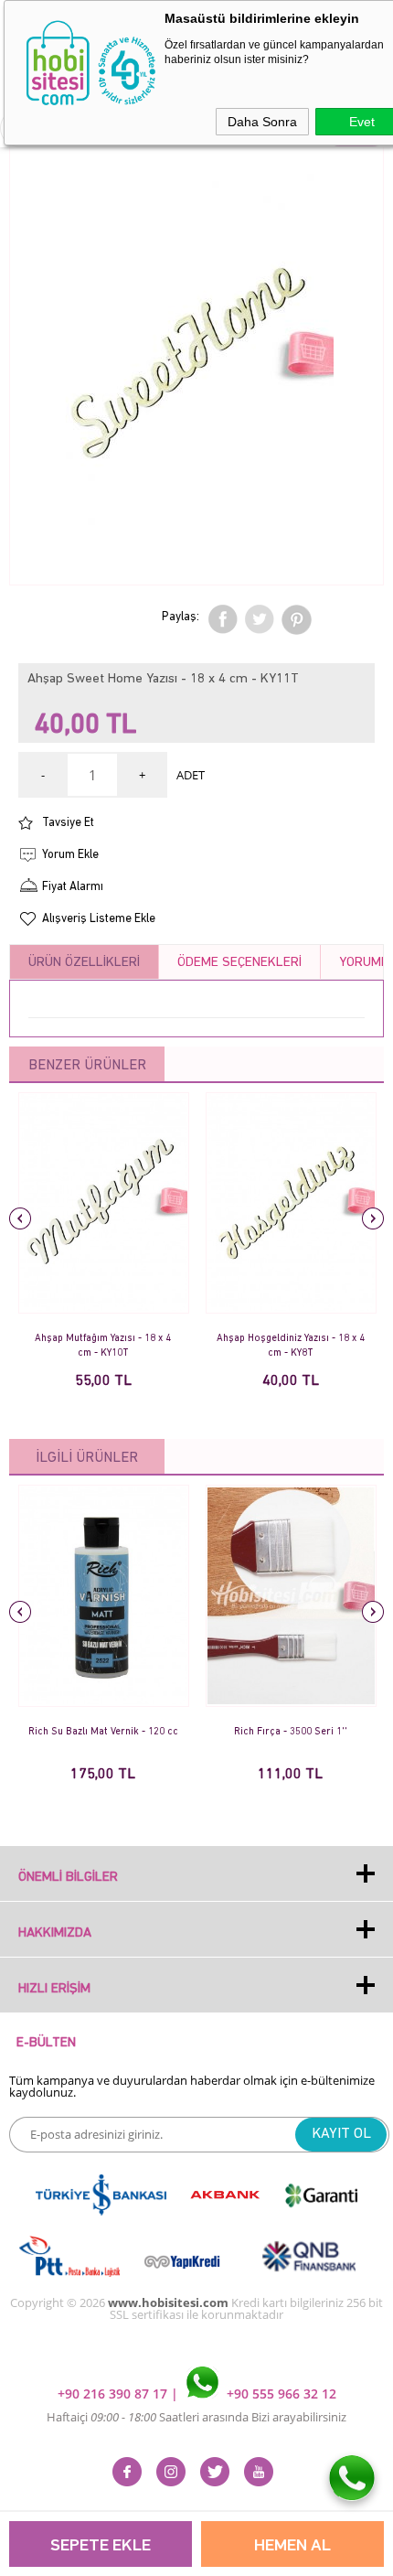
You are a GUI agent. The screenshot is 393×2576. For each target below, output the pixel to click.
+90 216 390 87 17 (114, 2394)
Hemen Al (292, 2546)
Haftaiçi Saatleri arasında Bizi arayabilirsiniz (196, 2417)
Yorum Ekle (70, 855)
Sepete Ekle (101, 2546)
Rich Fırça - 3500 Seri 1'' (291, 1732)
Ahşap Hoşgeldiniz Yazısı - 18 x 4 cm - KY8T (291, 1346)
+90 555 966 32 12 (280, 2394)
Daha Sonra (262, 122)
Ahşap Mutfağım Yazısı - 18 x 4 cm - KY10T (103, 1346)
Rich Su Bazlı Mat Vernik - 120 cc (103, 1732)
